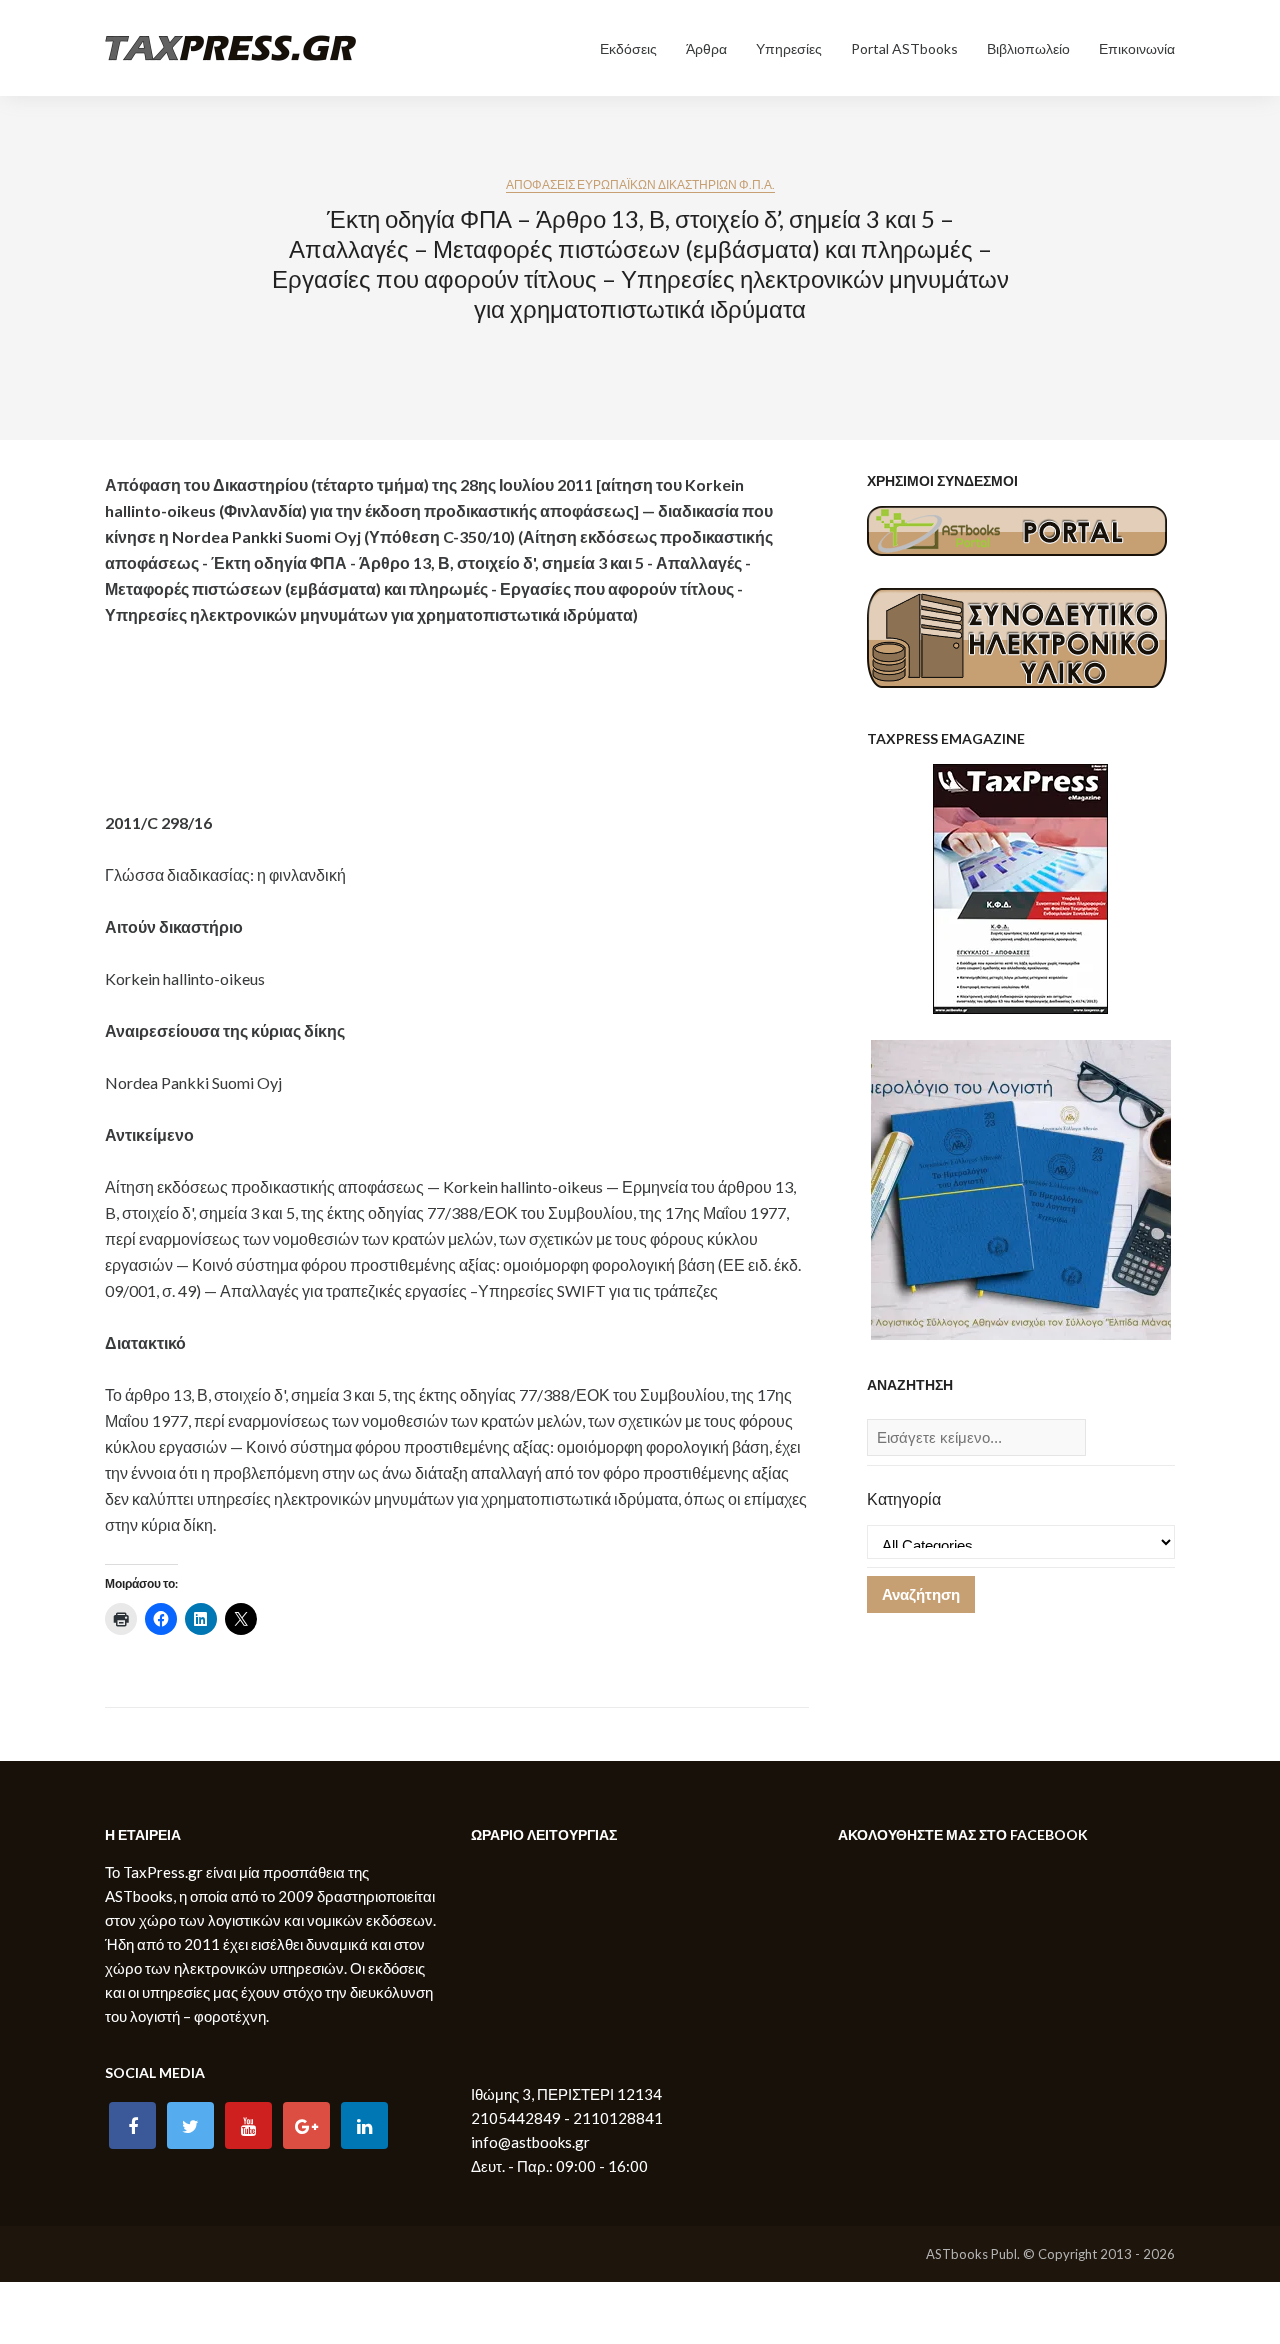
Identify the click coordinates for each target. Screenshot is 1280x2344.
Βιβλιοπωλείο (1028, 48)
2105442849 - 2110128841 (567, 2118)
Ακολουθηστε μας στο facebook (963, 1834)
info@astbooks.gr (530, 2142)
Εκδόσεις (628, 48)
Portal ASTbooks (904, 48)
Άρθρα (706, 48)
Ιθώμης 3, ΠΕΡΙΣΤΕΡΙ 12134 (566, 2094)
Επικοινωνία (1137, 48)
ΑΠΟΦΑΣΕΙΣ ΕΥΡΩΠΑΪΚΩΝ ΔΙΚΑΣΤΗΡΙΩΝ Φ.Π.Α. (640, 184)
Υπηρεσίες (789, 48)
